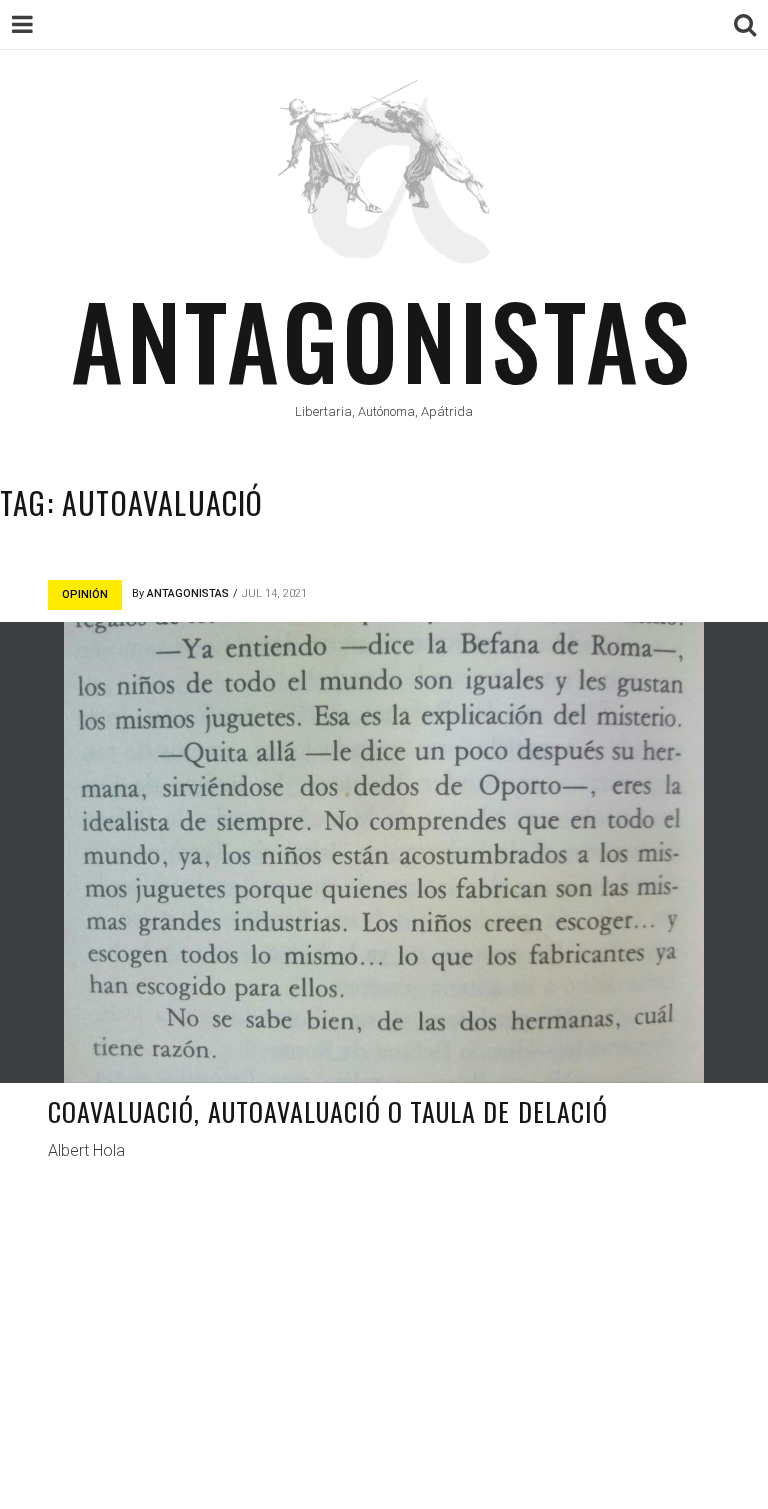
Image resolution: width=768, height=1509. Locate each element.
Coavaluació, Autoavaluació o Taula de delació (328, 1111)
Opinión (85, 594)
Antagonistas (382, 339)
